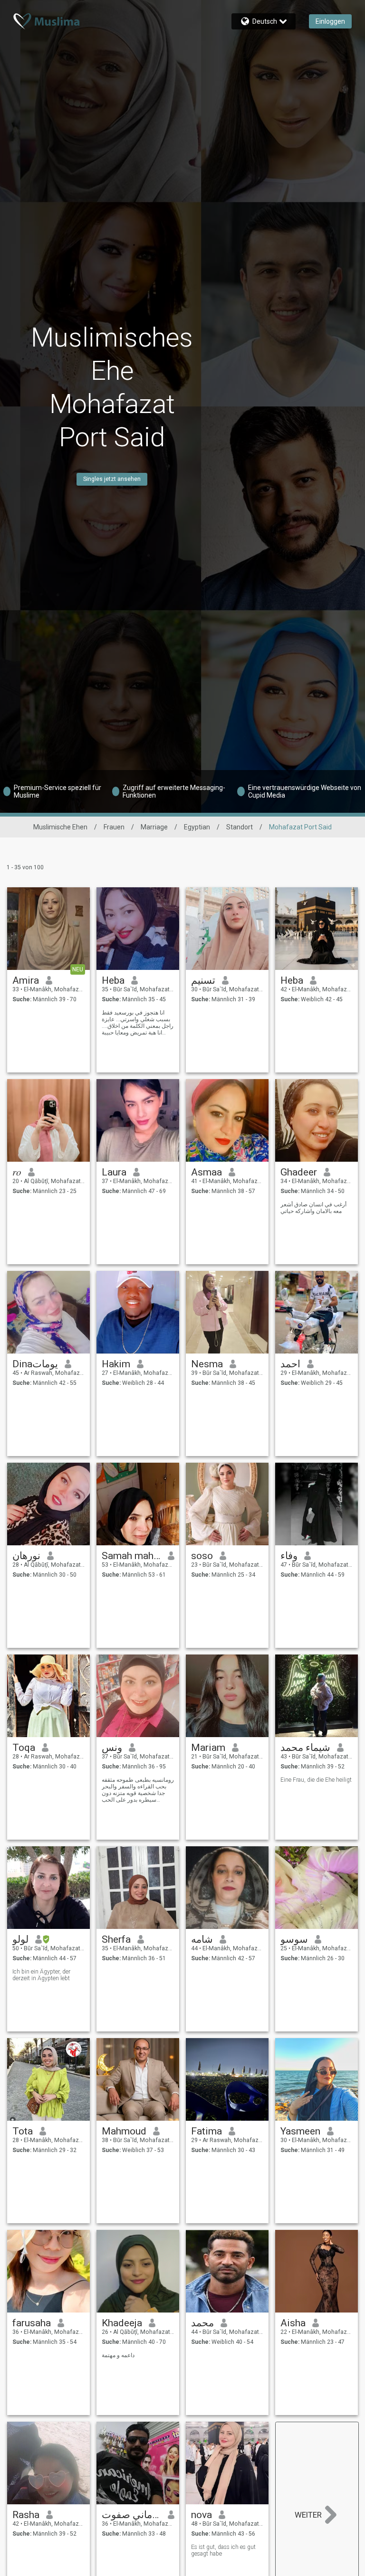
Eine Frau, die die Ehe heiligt (316, 1780)
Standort (240, 827)
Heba (113, 980)
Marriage (154, 827)
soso (202, 1556)
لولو (20, 1939)
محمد (202, 2323)
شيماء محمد (305, 1748)
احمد (290, 1364)
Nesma (207, 1364)
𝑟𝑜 (17, 1172)
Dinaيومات (35, 1364)
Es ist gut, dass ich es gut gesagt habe (223, 2550)
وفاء (289, 1556)
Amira (26, 980)
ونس (112, 1748)
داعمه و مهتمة (118, 2355)
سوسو (294, 1939)
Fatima (207, 2131)
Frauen (114, 827)
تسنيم (203, 980)
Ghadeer (299, 1172)
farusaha (32, 2323)
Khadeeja (122, 2323)
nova (202, 2515)
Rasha (26, 2515)
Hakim (116, 1364)
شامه (202, 1939)
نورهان (26, 1556)
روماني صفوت (131, 2515)
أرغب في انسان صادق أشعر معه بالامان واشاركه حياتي (313, 1208)
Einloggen (330, 21)
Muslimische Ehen (60, 827)
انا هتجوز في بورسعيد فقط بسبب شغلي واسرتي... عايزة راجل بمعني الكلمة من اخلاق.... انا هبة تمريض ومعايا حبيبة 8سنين (138, 1023)
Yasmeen (300, 2131)
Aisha (293, 2323)
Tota (23, 2131)
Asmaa (207, 1172)
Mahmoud (124, 2131)
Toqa (24, 1748)
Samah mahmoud (131, 1556)
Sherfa (116, 1939)
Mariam (208, 1748)
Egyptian (197, 827)
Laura (114, 1172)
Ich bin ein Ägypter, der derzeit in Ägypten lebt (41, 1975)
